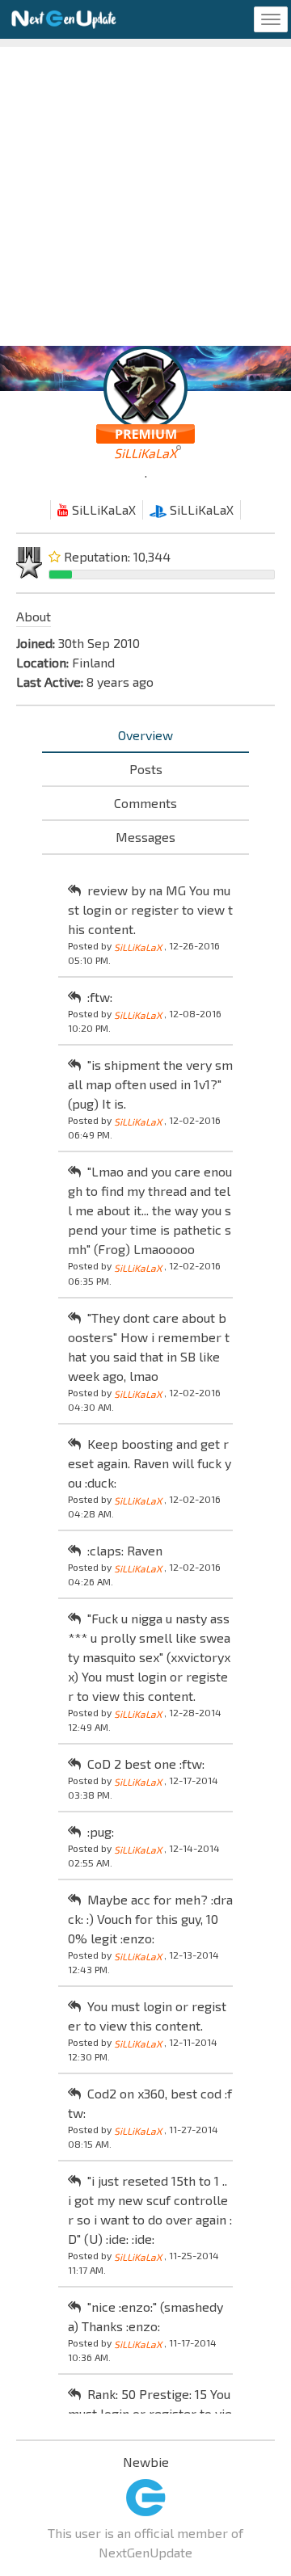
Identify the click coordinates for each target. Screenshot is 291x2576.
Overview (145, 735)
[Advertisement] (145, 192)
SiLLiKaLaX (102, 509)
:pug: (101, 1831)
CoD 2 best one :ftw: (146, 1764)
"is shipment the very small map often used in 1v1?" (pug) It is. (150, 1084)
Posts (146, 769)
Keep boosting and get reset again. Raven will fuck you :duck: (150, 1463)
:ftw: (100, 997)
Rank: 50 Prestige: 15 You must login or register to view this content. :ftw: (150, 2413)
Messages (145, 837)
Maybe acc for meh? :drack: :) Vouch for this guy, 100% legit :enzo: (150, 1919)
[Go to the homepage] (64, 19)
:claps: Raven (125, 1550)
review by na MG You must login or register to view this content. (150, 909)
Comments (145, 803)
